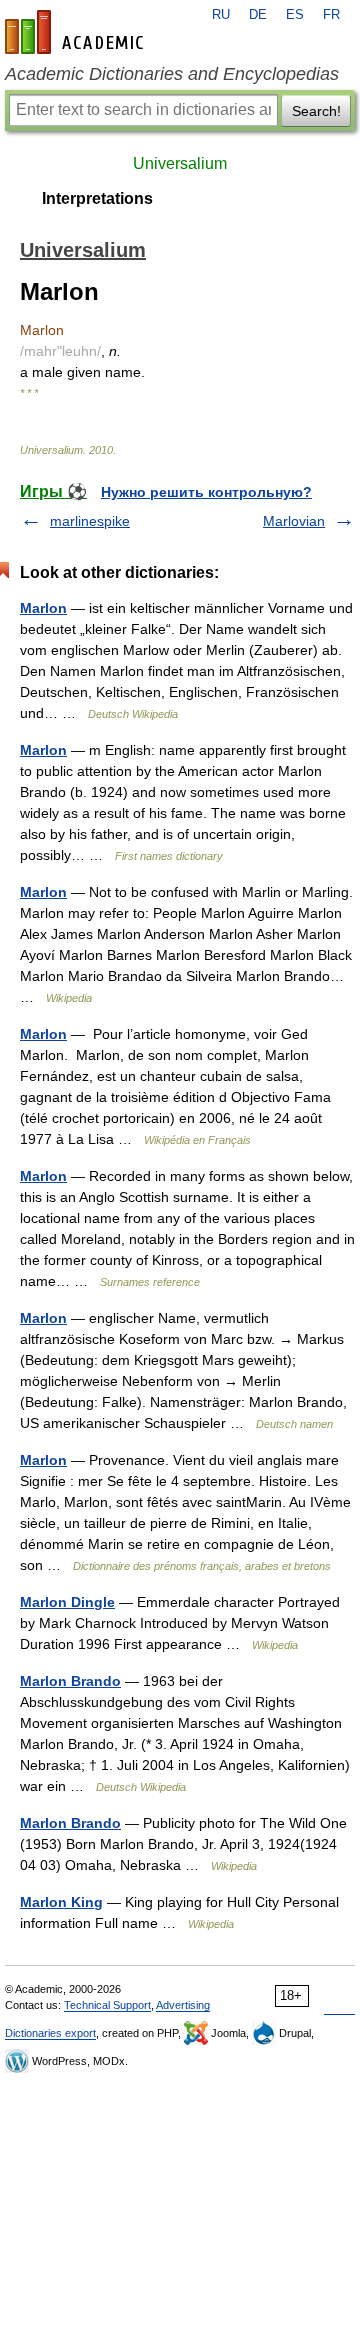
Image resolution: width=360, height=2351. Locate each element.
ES (295, 15)
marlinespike (90, 521)
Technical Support (107, 2005)
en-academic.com (77, 32)
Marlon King (61, 1902)
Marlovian (294, 521)
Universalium (180, 163)
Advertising (183, 2005)
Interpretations (97, 198)
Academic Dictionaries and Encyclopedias (172, 74)
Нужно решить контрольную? (206, 492)
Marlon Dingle (67, 1602)
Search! (316, 111)
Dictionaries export (50, 2033)
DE (258, 15)
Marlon (43, 608)
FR (331, 15)
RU (221, 15)
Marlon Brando (70, 1681)
